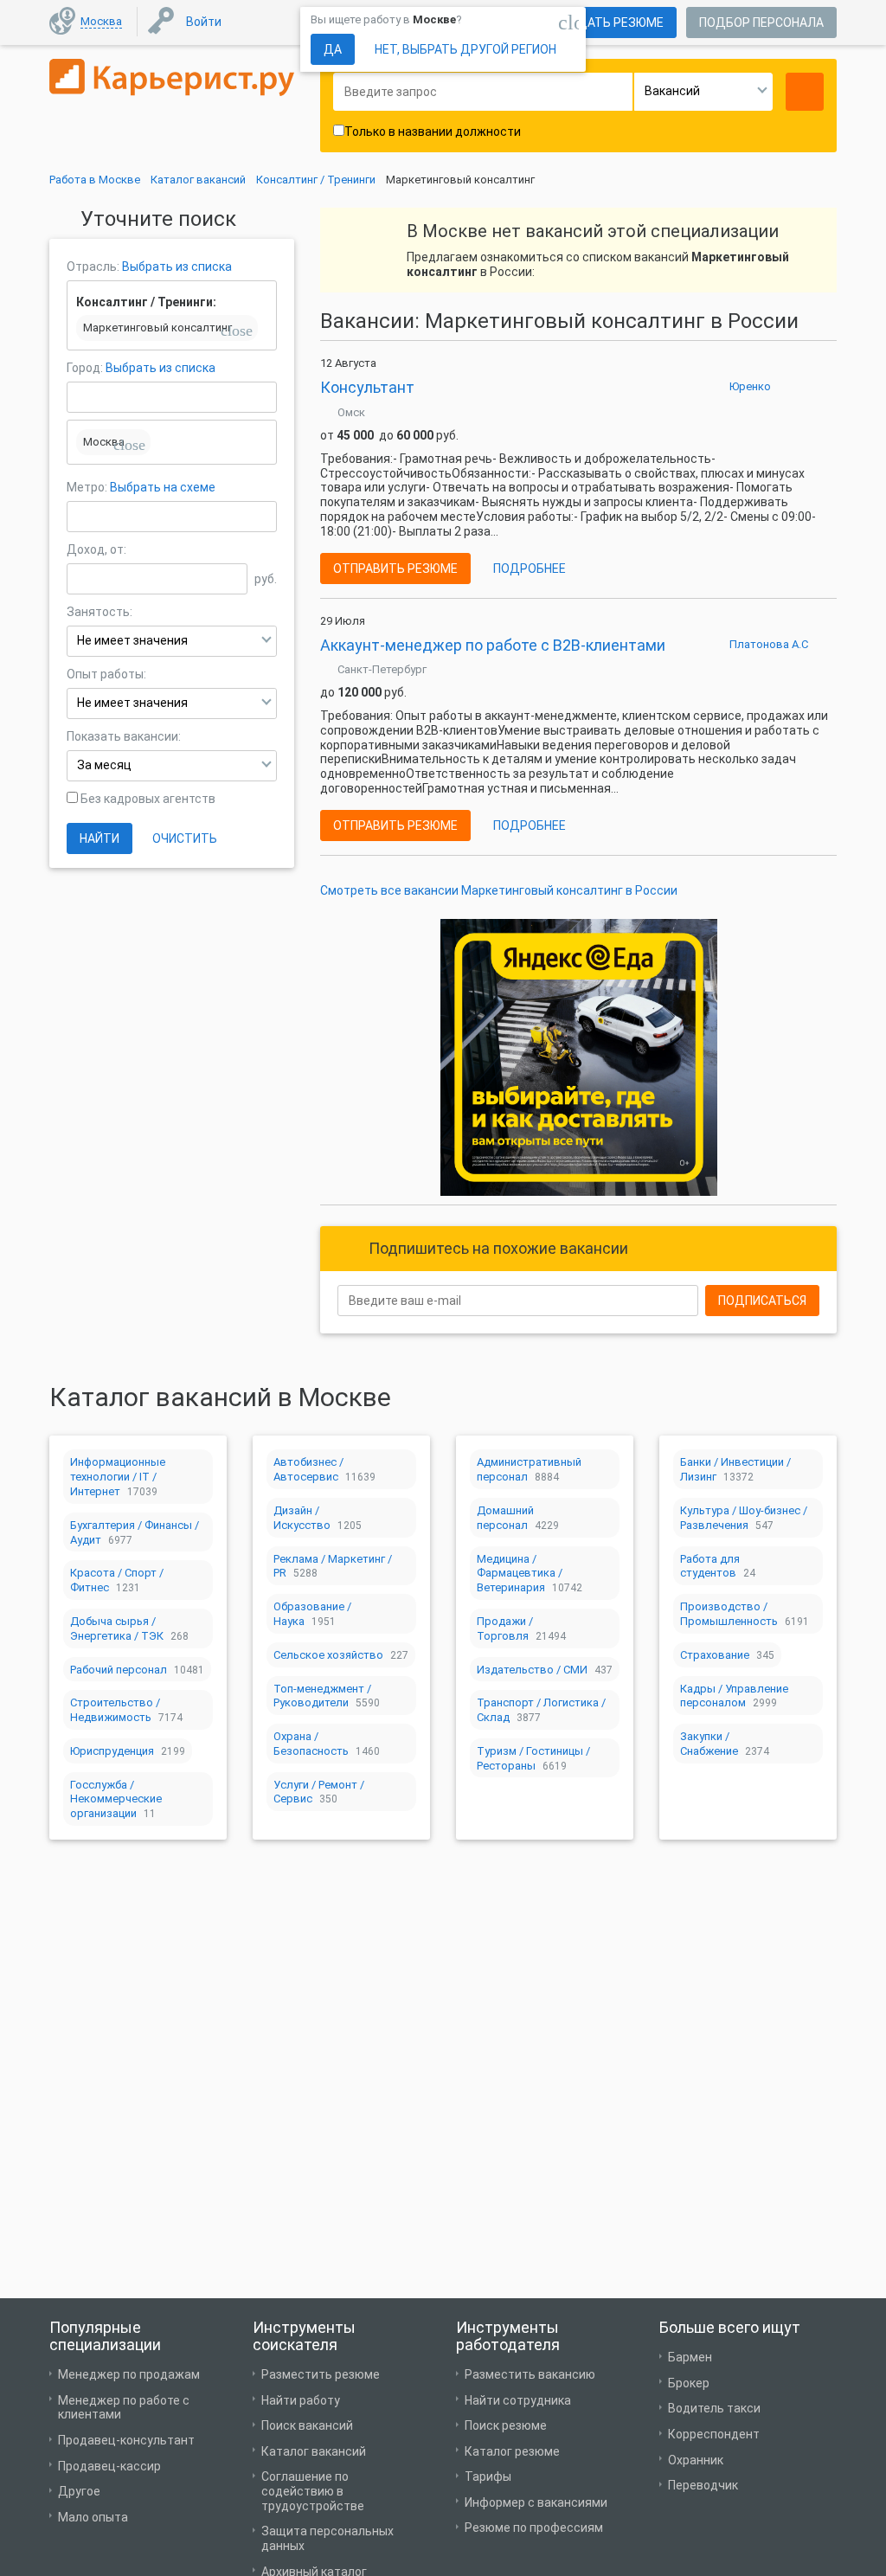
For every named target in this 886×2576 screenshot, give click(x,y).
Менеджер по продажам (129, 2374)
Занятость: (100, 612)
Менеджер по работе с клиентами (124, 2408)
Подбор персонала (761, 22)
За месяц (104, 765)
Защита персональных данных (327, 2538)
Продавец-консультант (126, 2440)
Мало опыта (93, 2517)
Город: (85, 368)
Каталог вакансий (314, 2451)
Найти (100, 838)
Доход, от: (96, 549)
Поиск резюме (506, 2425)
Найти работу (301, 2400)
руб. (266, 579)
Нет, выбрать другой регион (465, 49)
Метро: (88, 487)
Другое (79, 2491)
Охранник (696, 2460)
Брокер (689, 2383)
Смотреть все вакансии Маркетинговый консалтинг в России (499, 890)
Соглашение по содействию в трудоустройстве (313, 2491)
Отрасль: (93, 267)
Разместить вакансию (530, 2374)
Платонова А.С (769, 644)
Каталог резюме (512, 2451)
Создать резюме (608, 22)
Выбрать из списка (177, 267)
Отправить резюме (395, 569)
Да (333, 49)
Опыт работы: (106, 674)
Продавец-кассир (109, 2466)
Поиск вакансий (307, 2425)
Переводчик (703, 2485)
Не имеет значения (132, 640)
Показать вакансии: (124, 736)
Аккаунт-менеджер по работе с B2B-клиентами (493, 645)
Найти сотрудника (518, 2400)
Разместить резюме (321, 2374)
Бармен (690, 2357)
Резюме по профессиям (534, 2528)
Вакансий (672, 91)
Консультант (367, 387)
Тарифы (488, 2476)
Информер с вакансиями (536, 2502)
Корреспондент (714, 2434)
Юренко (750, 386)
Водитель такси (714, 2408)
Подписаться (762, 1301)
